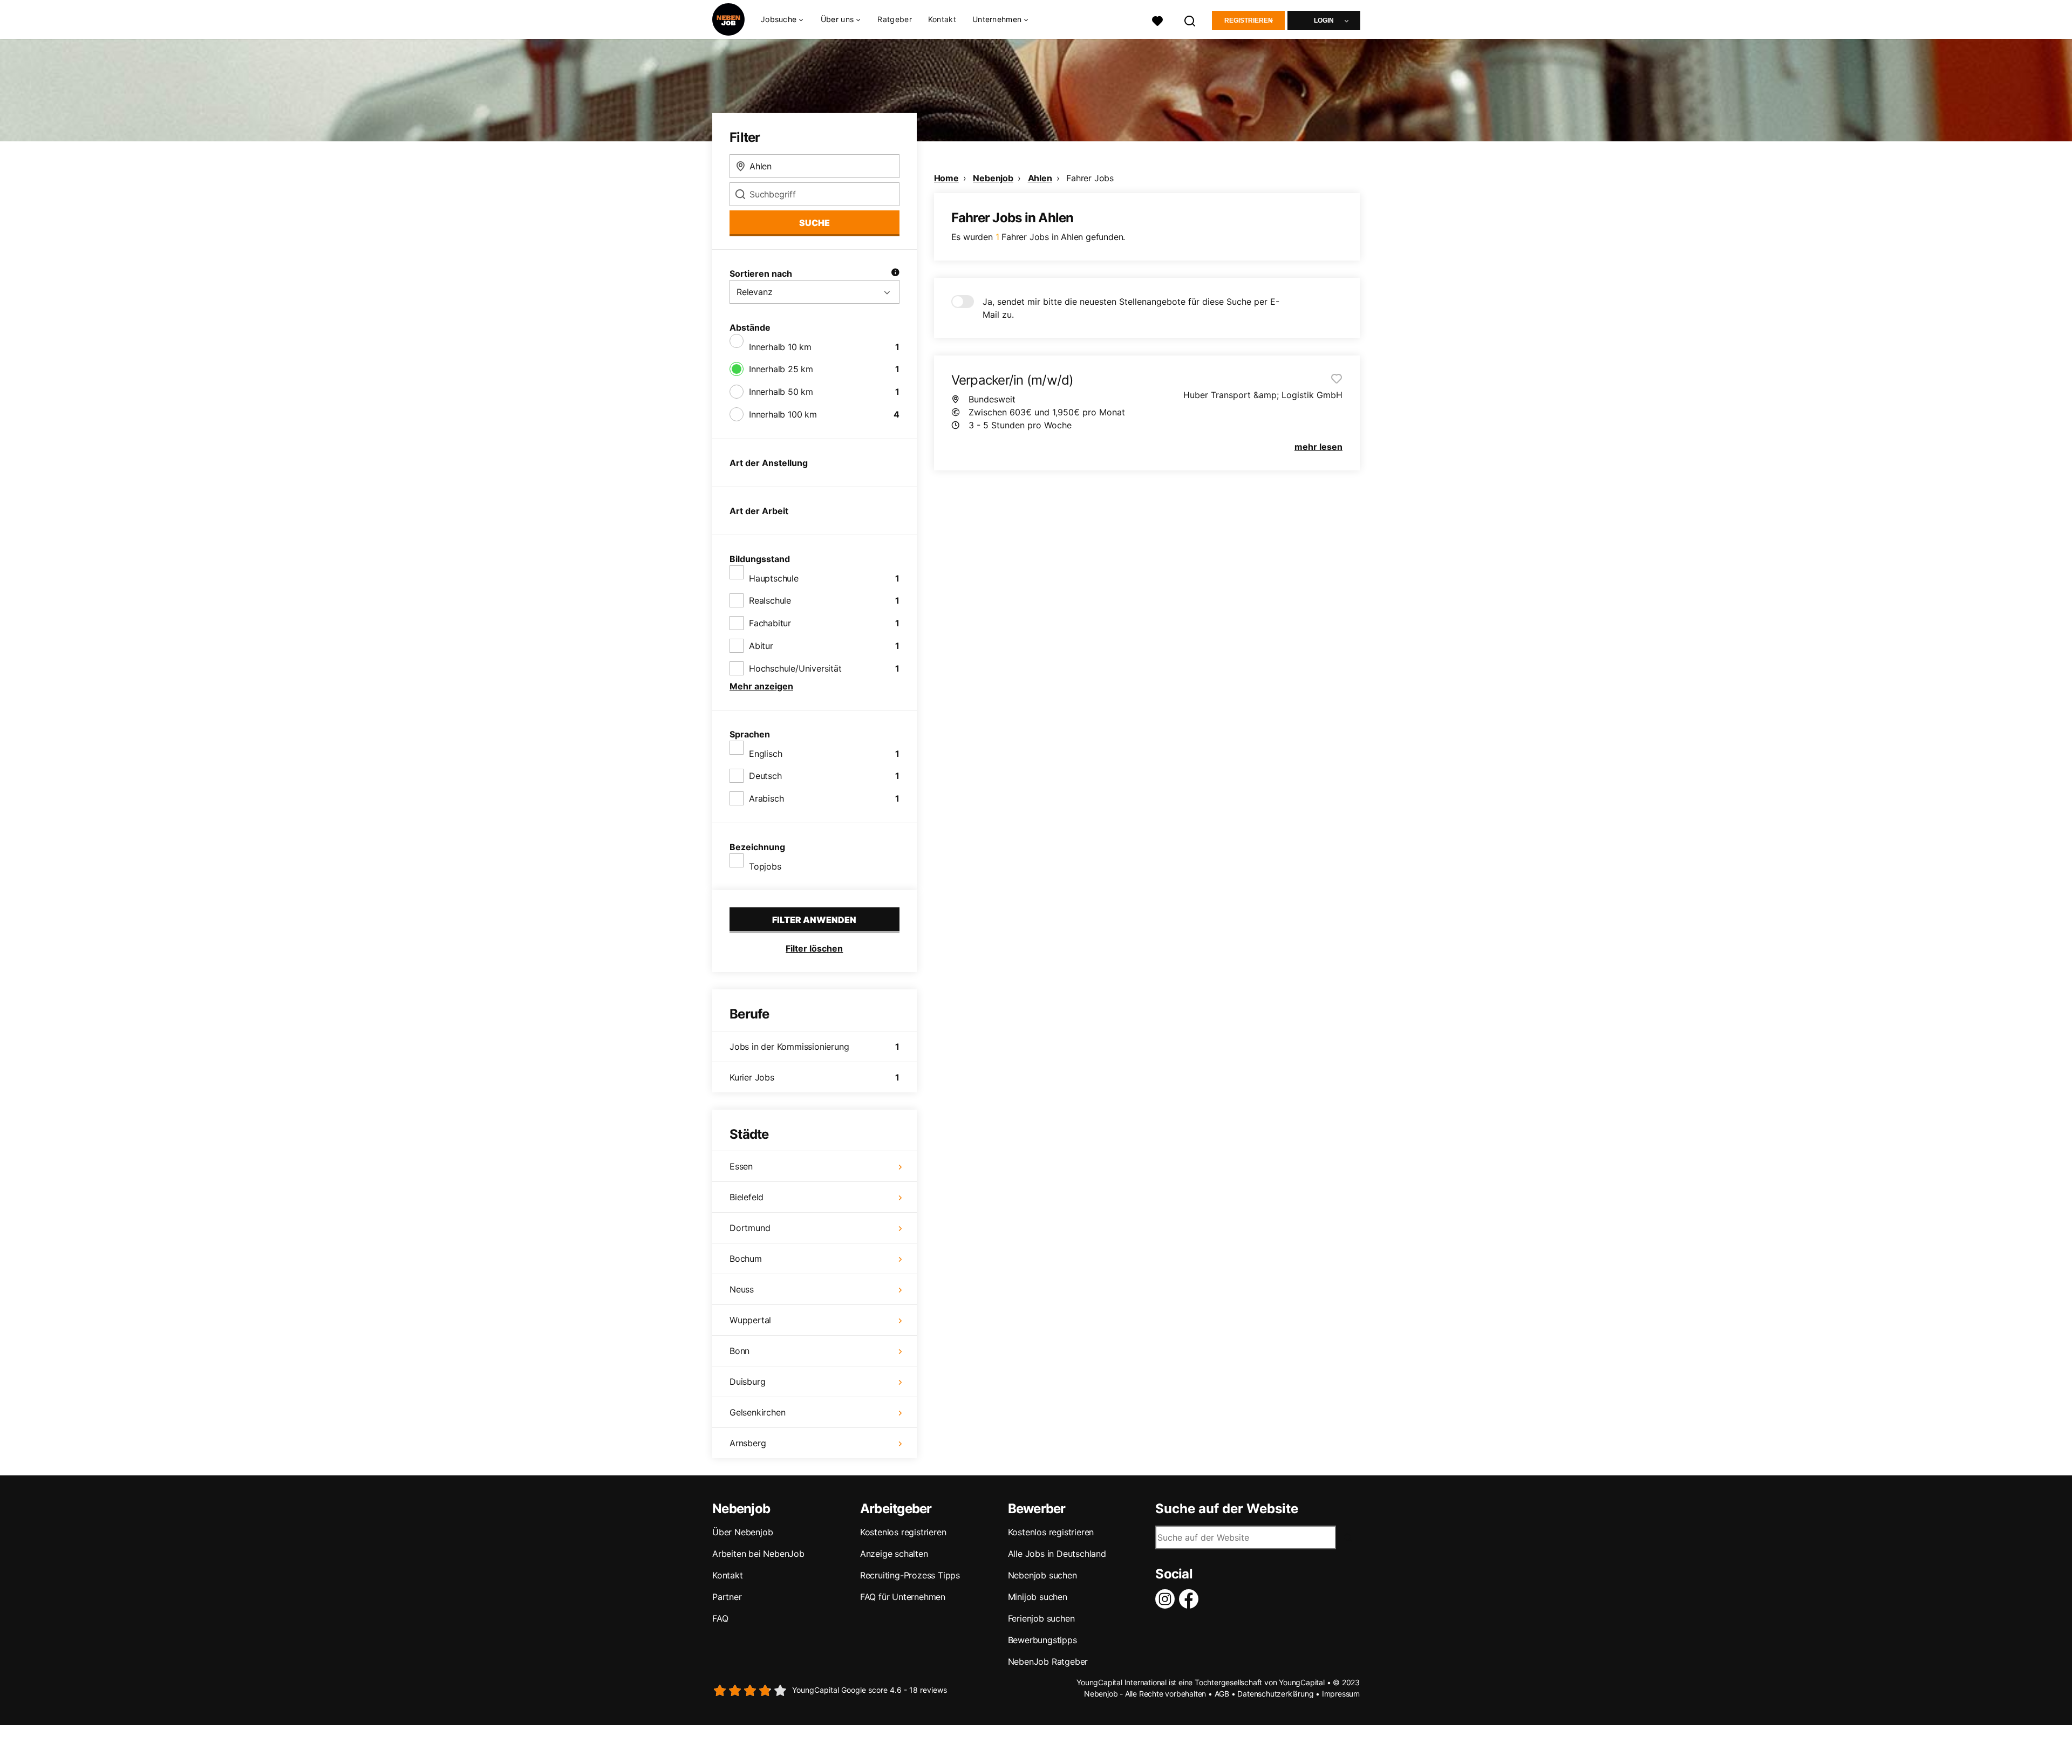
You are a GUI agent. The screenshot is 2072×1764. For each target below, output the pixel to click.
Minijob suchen (1038, 1597)
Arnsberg (748, 1443)
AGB (1222, 1694)
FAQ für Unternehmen (903, 1597)
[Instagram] (1167, 1599)
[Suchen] (1190, 20)
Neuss (742, 1289)
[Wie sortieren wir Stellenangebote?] (895, 274)
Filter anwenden (814, 920)
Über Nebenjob (742, 1532)
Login (1324, 20)
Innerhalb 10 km (780, 347)
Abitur (761, 646)
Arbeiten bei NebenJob (758, 1554)
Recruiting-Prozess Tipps (910, 1575)
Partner (727, 1597)
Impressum (1341, 1694)
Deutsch (765, 776)
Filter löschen (814, 948)
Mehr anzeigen (761, 686)
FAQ (720, 1618)
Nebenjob (993, 178)
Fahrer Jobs (1090, 178)
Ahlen (1040, 178)
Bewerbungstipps (1042, 1640)
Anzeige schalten (894, 1554)
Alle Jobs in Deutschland (1057, 1554)
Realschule (770, 600)
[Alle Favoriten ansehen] (1157, 20)
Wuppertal (750, 1320)
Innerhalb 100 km (783, 414)
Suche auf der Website (1227, 1509)
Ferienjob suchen (1041, 1618)
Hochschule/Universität (795, 668)
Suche (815, 223)
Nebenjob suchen (1042, 1575)
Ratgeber (894, 19)
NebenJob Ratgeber (1048, 1662)
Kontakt (942, 19)
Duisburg (747, 1382)
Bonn (739, 1351)
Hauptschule (774, 578)
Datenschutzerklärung (1275, 1694)
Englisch (765, 754)
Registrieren (1249, 20)
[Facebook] (1191, 1599)
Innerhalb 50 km (781, 392)
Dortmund (750, 1228)
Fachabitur (770, 623)
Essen (741, 1166)
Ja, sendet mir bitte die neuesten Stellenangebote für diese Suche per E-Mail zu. (1131, 308)
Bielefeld (747, 1197)
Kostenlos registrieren (903, 1532)
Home (946, 178)
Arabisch (766, 798)
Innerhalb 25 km (781, 369)
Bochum (746, 1259)
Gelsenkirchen (757, 1412)
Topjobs (765, 866)
